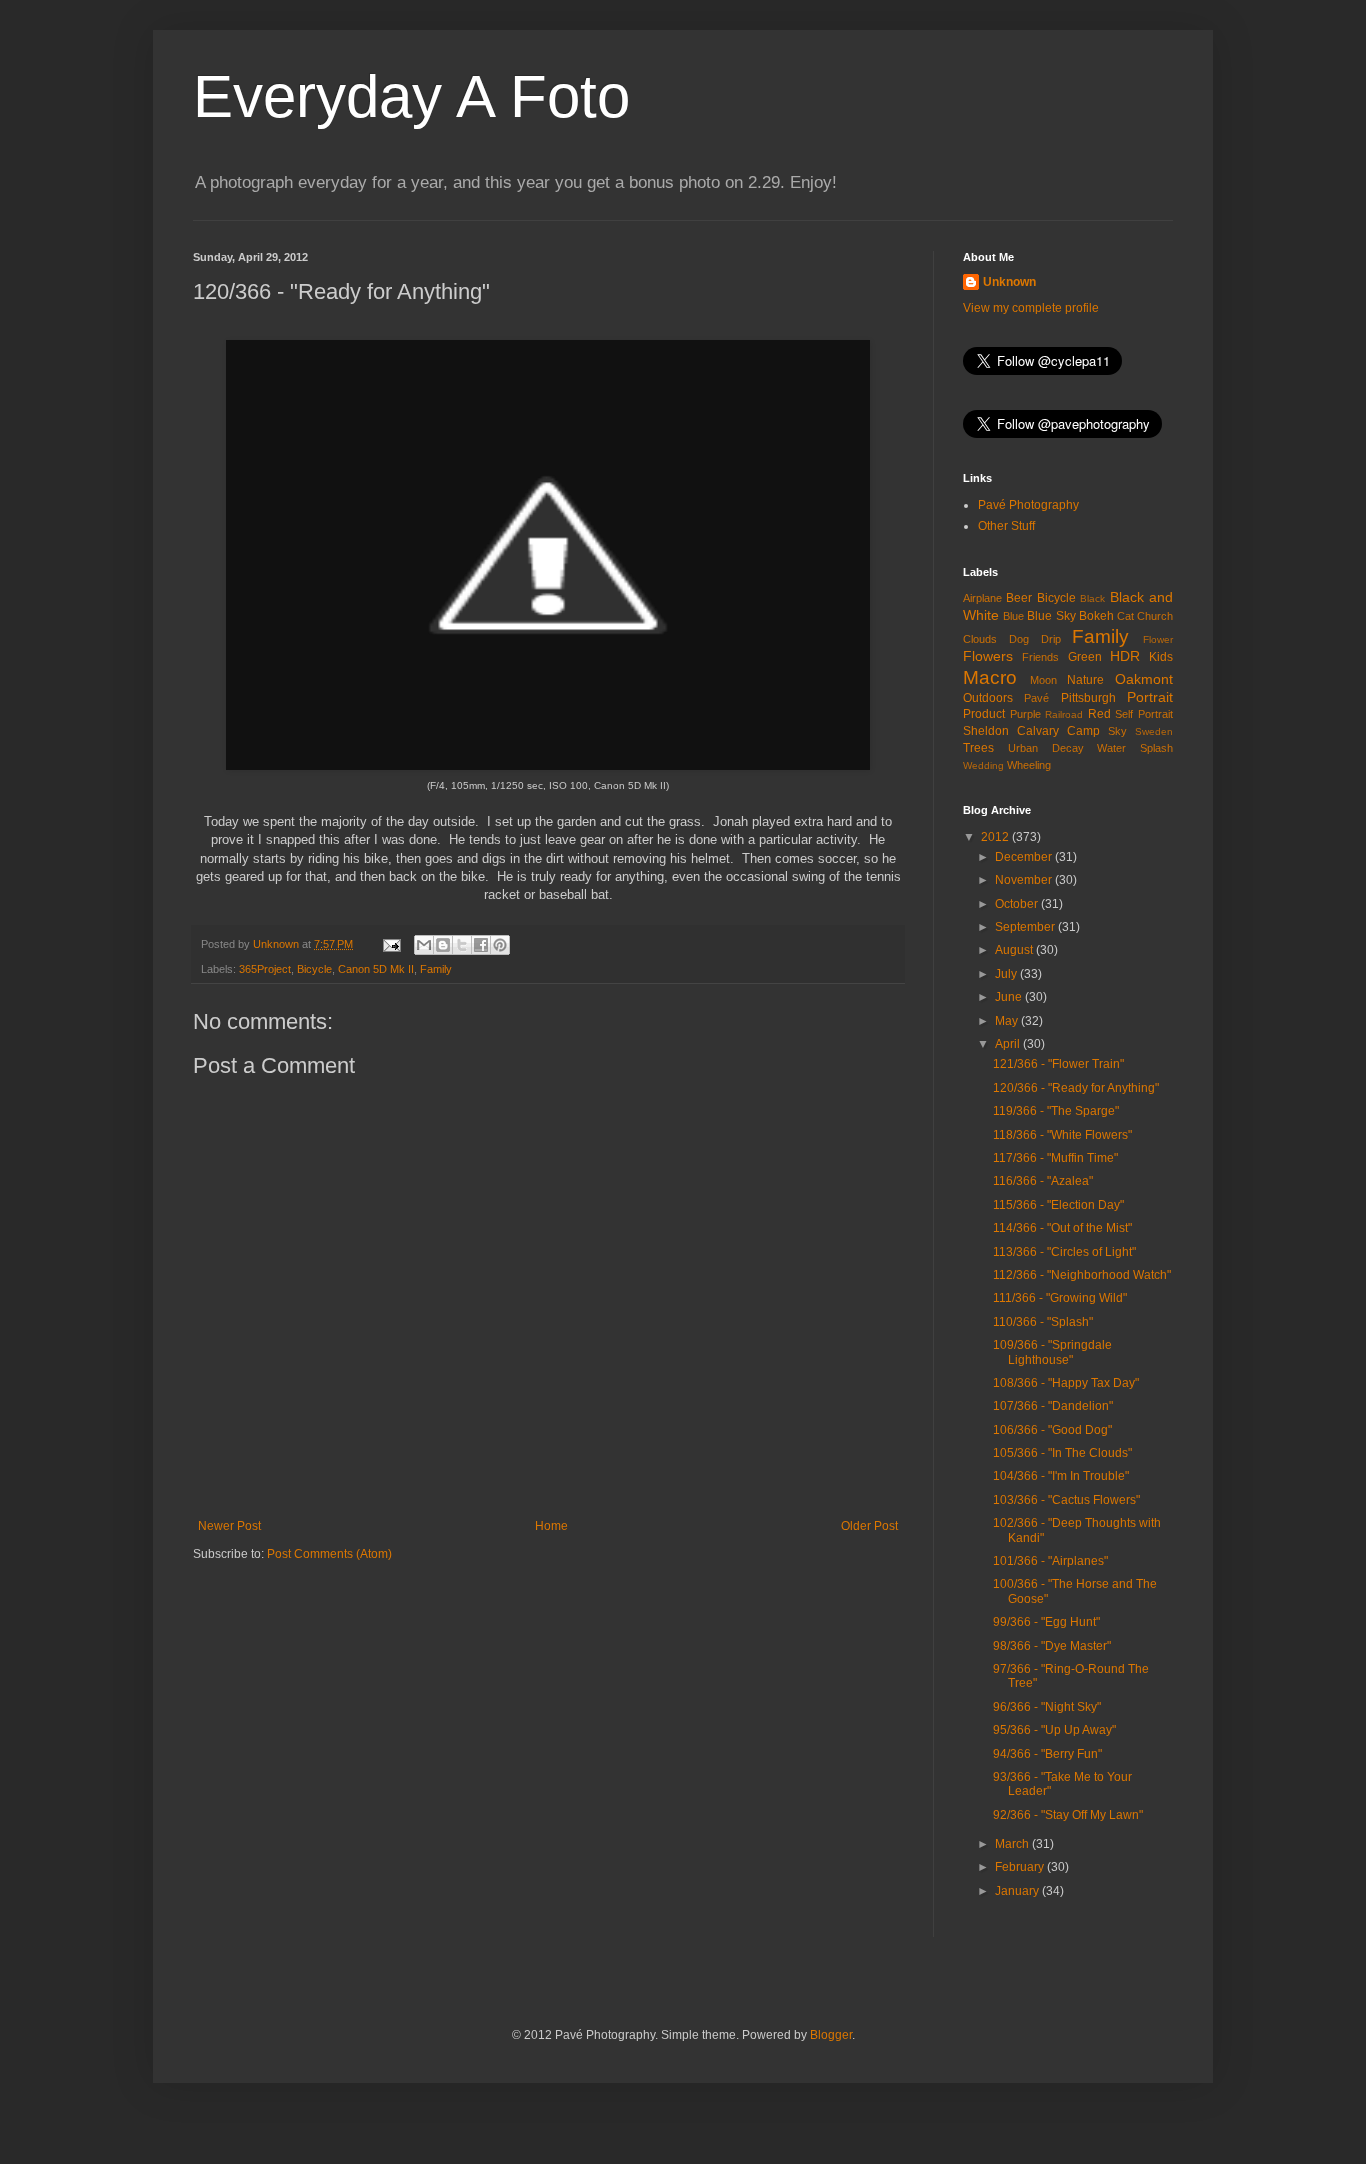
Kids (1161, 657)
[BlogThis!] (443, 945)
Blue (1013, 616)
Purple (1025, 714)
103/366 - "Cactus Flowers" (1066, 1500)
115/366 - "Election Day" (1058, 1205)
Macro (990, 677)
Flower (1158, 639)
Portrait (1150, 697)
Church (1155, 616)
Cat (1125, 616)
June (1010, 997)
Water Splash (1135, 748)
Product (984, 714)
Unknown (1009, 282)
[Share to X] (462, 945)
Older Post (869, 1526)
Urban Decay (1046, 748)
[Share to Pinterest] (500, 945)
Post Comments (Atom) (329, 1554)
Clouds (980, 639)
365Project (265, 969)
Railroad (1064, 714)
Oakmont (1144, 679)
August (1015, 950)
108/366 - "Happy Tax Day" (1066, 1383)
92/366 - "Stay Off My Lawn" (1068, 1815)
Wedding (983, 765)
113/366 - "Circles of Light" (1064, 1252)
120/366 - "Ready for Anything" (1076, 1088)
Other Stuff (1006, 526)
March (1013, 1844)
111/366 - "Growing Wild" (1060, 1298)
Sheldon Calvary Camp (1031, 731)
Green (1085, 657)
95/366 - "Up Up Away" (1054, 1730)
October (1018, 904)
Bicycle (314, 969)
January (1018, 1891)
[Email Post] (391, 944)
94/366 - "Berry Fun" (1047, 1754)
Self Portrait (1144, 714)
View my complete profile (1031, 308)
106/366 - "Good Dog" (1052, 1430)
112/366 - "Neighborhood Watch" (1082, 1275)
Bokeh (1096, 616)
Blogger (831, 2035)
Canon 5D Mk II (376, 969)
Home (551, 1526)
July (1007, 974)
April (1009, 1044)
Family (436, 969)
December (1025, 857)
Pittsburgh (1088, 698)
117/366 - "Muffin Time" (1055, 1158)
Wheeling (1029, 765)
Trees (978, 748)
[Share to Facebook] (481, 945)
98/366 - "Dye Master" (1052, 1646)
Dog (1019, 639)
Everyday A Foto (411, 96)
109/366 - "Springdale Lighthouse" (1052, 1352)
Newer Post (229, 1526)
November (1025, 880)
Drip (1051, 639)
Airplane (982, 598)
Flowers (988, 656)
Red (1099, 714)
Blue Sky (1051, 616)
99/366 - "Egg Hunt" (1046, 1622)
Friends (1040, 657)
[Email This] (424, 945)
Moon (1043, 680)
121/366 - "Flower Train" (1058, 1064)
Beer (1019, 598)
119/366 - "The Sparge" (1056, 1111)
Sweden (1154, 731)
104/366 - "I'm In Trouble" (1061, 1476)
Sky (1117, 731)
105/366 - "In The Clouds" (1062, 1453)
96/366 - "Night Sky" (1047, 1707)
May (1008, 1021)
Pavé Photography (1028, 505)
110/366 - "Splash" (1043, 1322)
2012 (996, 837)
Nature (1085, 680)
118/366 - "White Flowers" (1062, 1135)
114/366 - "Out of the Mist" (1062, 1228)
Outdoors (988, 698)
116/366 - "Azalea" (1043, 1181)
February (1021, 1867)
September (1026, 927)
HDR (1125, 656)
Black (1092, 598)
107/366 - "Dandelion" (1053, 1406)
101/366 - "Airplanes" (1050, 1561)
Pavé (1036, 698)
